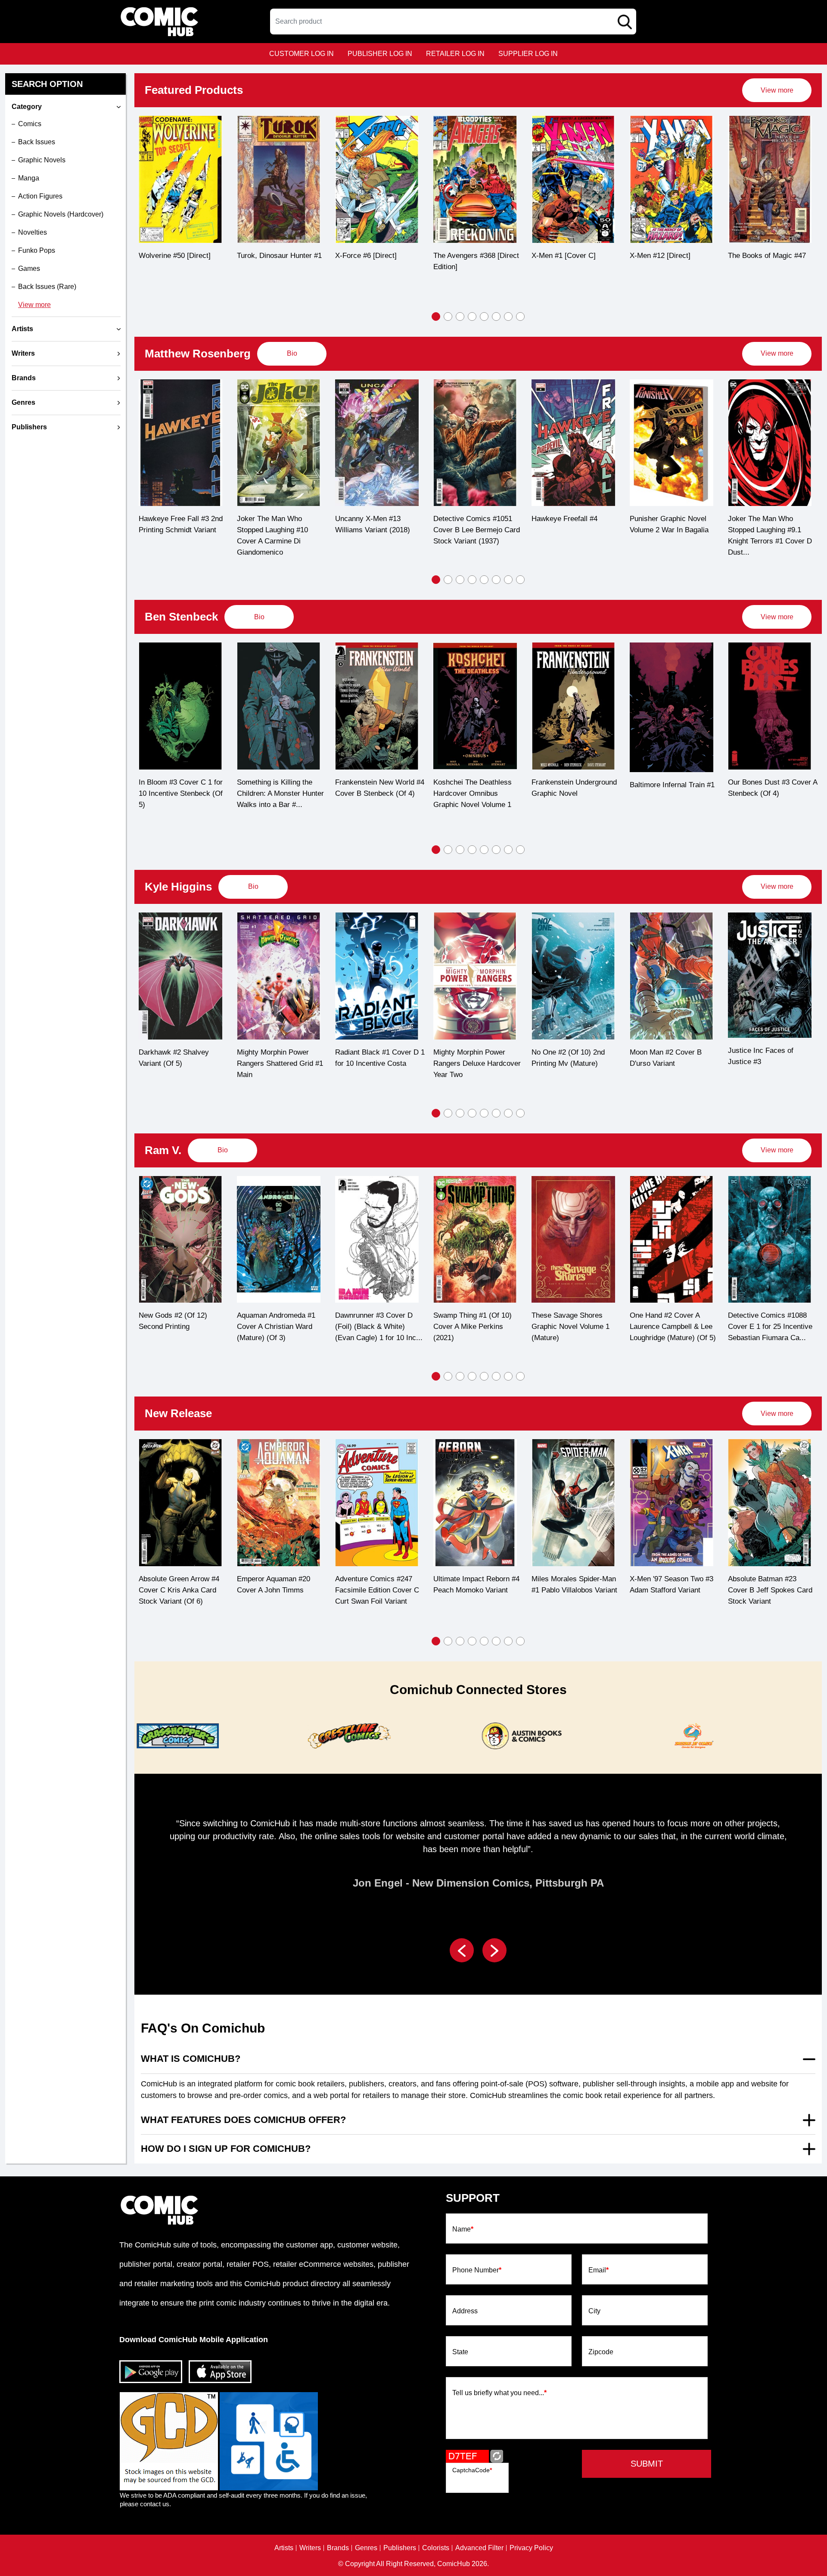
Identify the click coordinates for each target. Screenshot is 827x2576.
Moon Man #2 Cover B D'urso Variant (666, 1058)
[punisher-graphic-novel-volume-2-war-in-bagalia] (573, 443)
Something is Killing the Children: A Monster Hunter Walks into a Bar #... (182, 793)
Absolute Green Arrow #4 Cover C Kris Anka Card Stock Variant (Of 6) (179, 1590)
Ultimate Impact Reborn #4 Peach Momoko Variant (476, 1584)
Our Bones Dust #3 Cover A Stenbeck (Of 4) (674, 788)
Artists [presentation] (22, 329)
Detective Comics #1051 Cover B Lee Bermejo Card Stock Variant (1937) (378, 530)
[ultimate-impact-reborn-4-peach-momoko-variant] (475, 1503)
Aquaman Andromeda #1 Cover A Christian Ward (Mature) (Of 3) (276, 1327)
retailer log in (455, 54)
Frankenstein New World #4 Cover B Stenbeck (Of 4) (281, 788)
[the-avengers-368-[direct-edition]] (377, 179)
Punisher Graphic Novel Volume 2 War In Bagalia (571, 524)
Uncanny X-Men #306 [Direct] (763, 261)
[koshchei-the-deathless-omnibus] (377, 706)
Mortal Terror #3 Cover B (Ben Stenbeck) (768, 788)
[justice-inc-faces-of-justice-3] (770, 975)
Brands (338, 2548)
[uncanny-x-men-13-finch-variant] (279, 443)
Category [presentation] (27, 107)
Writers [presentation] (23, 353)
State (460, 2352)
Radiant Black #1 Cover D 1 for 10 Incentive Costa (380, 1058)
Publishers (400, 2548)
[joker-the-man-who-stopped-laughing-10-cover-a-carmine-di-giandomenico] (180, 443)
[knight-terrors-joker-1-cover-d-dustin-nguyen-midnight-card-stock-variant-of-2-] (672, 443)
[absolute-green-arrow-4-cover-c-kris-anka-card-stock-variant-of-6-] (180, 1503)
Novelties (33, 232)
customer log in (302, 54)
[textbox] (453, 22)
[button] (436, 317)
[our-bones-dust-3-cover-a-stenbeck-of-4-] (672, 706)
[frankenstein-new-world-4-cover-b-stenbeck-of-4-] (279, 706)
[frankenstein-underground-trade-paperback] (475, 706)
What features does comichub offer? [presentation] (243, 2120)
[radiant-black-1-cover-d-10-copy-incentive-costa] (377, 976)
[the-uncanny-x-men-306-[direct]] (770, 179)
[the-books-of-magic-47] (672, 179)
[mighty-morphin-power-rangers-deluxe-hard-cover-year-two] (475, 976)
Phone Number (477, 2270)
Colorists (436, 2548)
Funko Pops (37, 250)
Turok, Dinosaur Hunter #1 (181, 256)
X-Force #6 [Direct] (268, 256)
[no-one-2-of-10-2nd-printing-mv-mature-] (573, 976)
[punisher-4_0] (770, 443)
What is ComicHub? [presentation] (191, 2059)
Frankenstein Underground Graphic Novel (476, 788)
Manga (29, 178)
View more (34, 305)
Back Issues (37, 142)
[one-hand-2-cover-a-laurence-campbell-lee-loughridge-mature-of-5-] (672, 1240)
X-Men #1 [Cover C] (465, 256)
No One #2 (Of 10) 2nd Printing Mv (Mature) (568, 1058)
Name (463, 2229)
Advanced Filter (479, 2548)
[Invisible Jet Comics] (692, 1736)
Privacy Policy (531, 2548)
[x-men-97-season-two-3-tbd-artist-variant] (672, 1503)
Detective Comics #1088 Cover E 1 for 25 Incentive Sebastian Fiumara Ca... (770, 1327)
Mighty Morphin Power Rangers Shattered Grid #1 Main (280, 1063)
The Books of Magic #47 (669, 256)
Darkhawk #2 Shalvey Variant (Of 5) (174, 1058)
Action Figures (40, 196)
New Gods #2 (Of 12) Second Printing (173, 1321)
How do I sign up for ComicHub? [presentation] (226, 2149)
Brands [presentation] (24, 378)
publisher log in (380, 54)
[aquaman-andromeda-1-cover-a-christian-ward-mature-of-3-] (279, 1240)
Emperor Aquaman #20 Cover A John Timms (274, 1584)
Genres (366, 2548)
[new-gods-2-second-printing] (180, 1240)
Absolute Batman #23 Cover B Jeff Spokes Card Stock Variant (770, 1590)
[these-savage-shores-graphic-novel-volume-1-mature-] (573, 1240)
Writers (310, 2548)
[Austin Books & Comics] (520, 1736)
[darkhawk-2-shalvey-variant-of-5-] (180, 976)
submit (647, 2464)
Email (598, 2270)
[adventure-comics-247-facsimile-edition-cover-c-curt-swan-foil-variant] (377, 1503)
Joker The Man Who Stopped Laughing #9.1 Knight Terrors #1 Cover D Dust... (672, 535)
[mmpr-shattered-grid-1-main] (279, 976)
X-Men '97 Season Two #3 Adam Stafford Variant (672, 1584)
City (594, 2311)
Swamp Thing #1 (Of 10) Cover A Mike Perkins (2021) (473, 1327)
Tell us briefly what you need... (499, 2393)
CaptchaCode (472, 2470)
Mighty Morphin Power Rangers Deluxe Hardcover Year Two (477, 1063)
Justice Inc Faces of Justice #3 (761, 1056)
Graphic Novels (42, 160)
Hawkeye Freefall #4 (466, 519)
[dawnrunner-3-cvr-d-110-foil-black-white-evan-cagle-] (377, 1240)
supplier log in (528, 54)
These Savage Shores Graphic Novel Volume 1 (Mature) (571, 1327)
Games (29, 268)
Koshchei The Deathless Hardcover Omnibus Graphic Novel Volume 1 (374, 793)
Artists (284, 2548)
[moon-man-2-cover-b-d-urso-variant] (672, 976)
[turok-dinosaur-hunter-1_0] (180, 179)
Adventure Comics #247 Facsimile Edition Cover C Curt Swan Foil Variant (377, 1590)
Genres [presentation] (23, 402)
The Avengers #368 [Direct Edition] (378, 261)
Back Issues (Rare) (47, 287)
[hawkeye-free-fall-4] (475, 443)
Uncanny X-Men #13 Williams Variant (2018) (274, 524)
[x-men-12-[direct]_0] (573, 179)
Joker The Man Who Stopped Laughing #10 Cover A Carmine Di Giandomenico (174, 535)
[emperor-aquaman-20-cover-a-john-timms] (279, 1503)
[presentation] (777, 90)
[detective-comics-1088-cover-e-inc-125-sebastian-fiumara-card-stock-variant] (770, 1240)
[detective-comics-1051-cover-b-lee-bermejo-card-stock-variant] (377, 443)
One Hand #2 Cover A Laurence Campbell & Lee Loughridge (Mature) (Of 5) (673, 1327)
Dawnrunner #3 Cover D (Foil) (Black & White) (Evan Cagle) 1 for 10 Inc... (379, 1327)
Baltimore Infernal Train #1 (574, 785)
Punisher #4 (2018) (759, 519)
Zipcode (601, 2352)
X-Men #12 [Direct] (562, 256)
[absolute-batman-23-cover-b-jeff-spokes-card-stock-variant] (770, 1503)
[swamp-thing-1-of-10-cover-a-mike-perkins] (475, 1240)
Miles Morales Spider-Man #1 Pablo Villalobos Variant (574, 1584)
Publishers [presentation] (29, 427)
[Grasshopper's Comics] (177, 1736)
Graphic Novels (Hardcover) (61, 214)
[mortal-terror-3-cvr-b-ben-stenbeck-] (770, 706)
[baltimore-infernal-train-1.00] (573, 707)
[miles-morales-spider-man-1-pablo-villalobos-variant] (573, 1503)
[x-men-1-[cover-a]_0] (475, 179)
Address (465, 2311)
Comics (30, 124)
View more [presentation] (777, 90)
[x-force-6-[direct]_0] (279, 179)
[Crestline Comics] (348, 1736)
